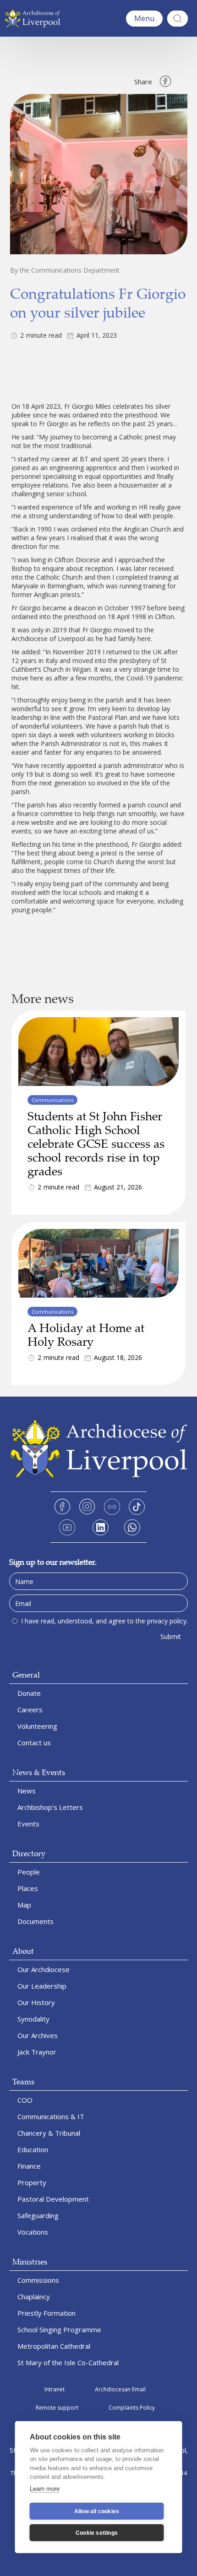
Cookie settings (97, 2533)
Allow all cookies (97, 2511)
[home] (35, 18)
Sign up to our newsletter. (53, 1562)
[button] (144, 19)
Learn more (45, 2489)
